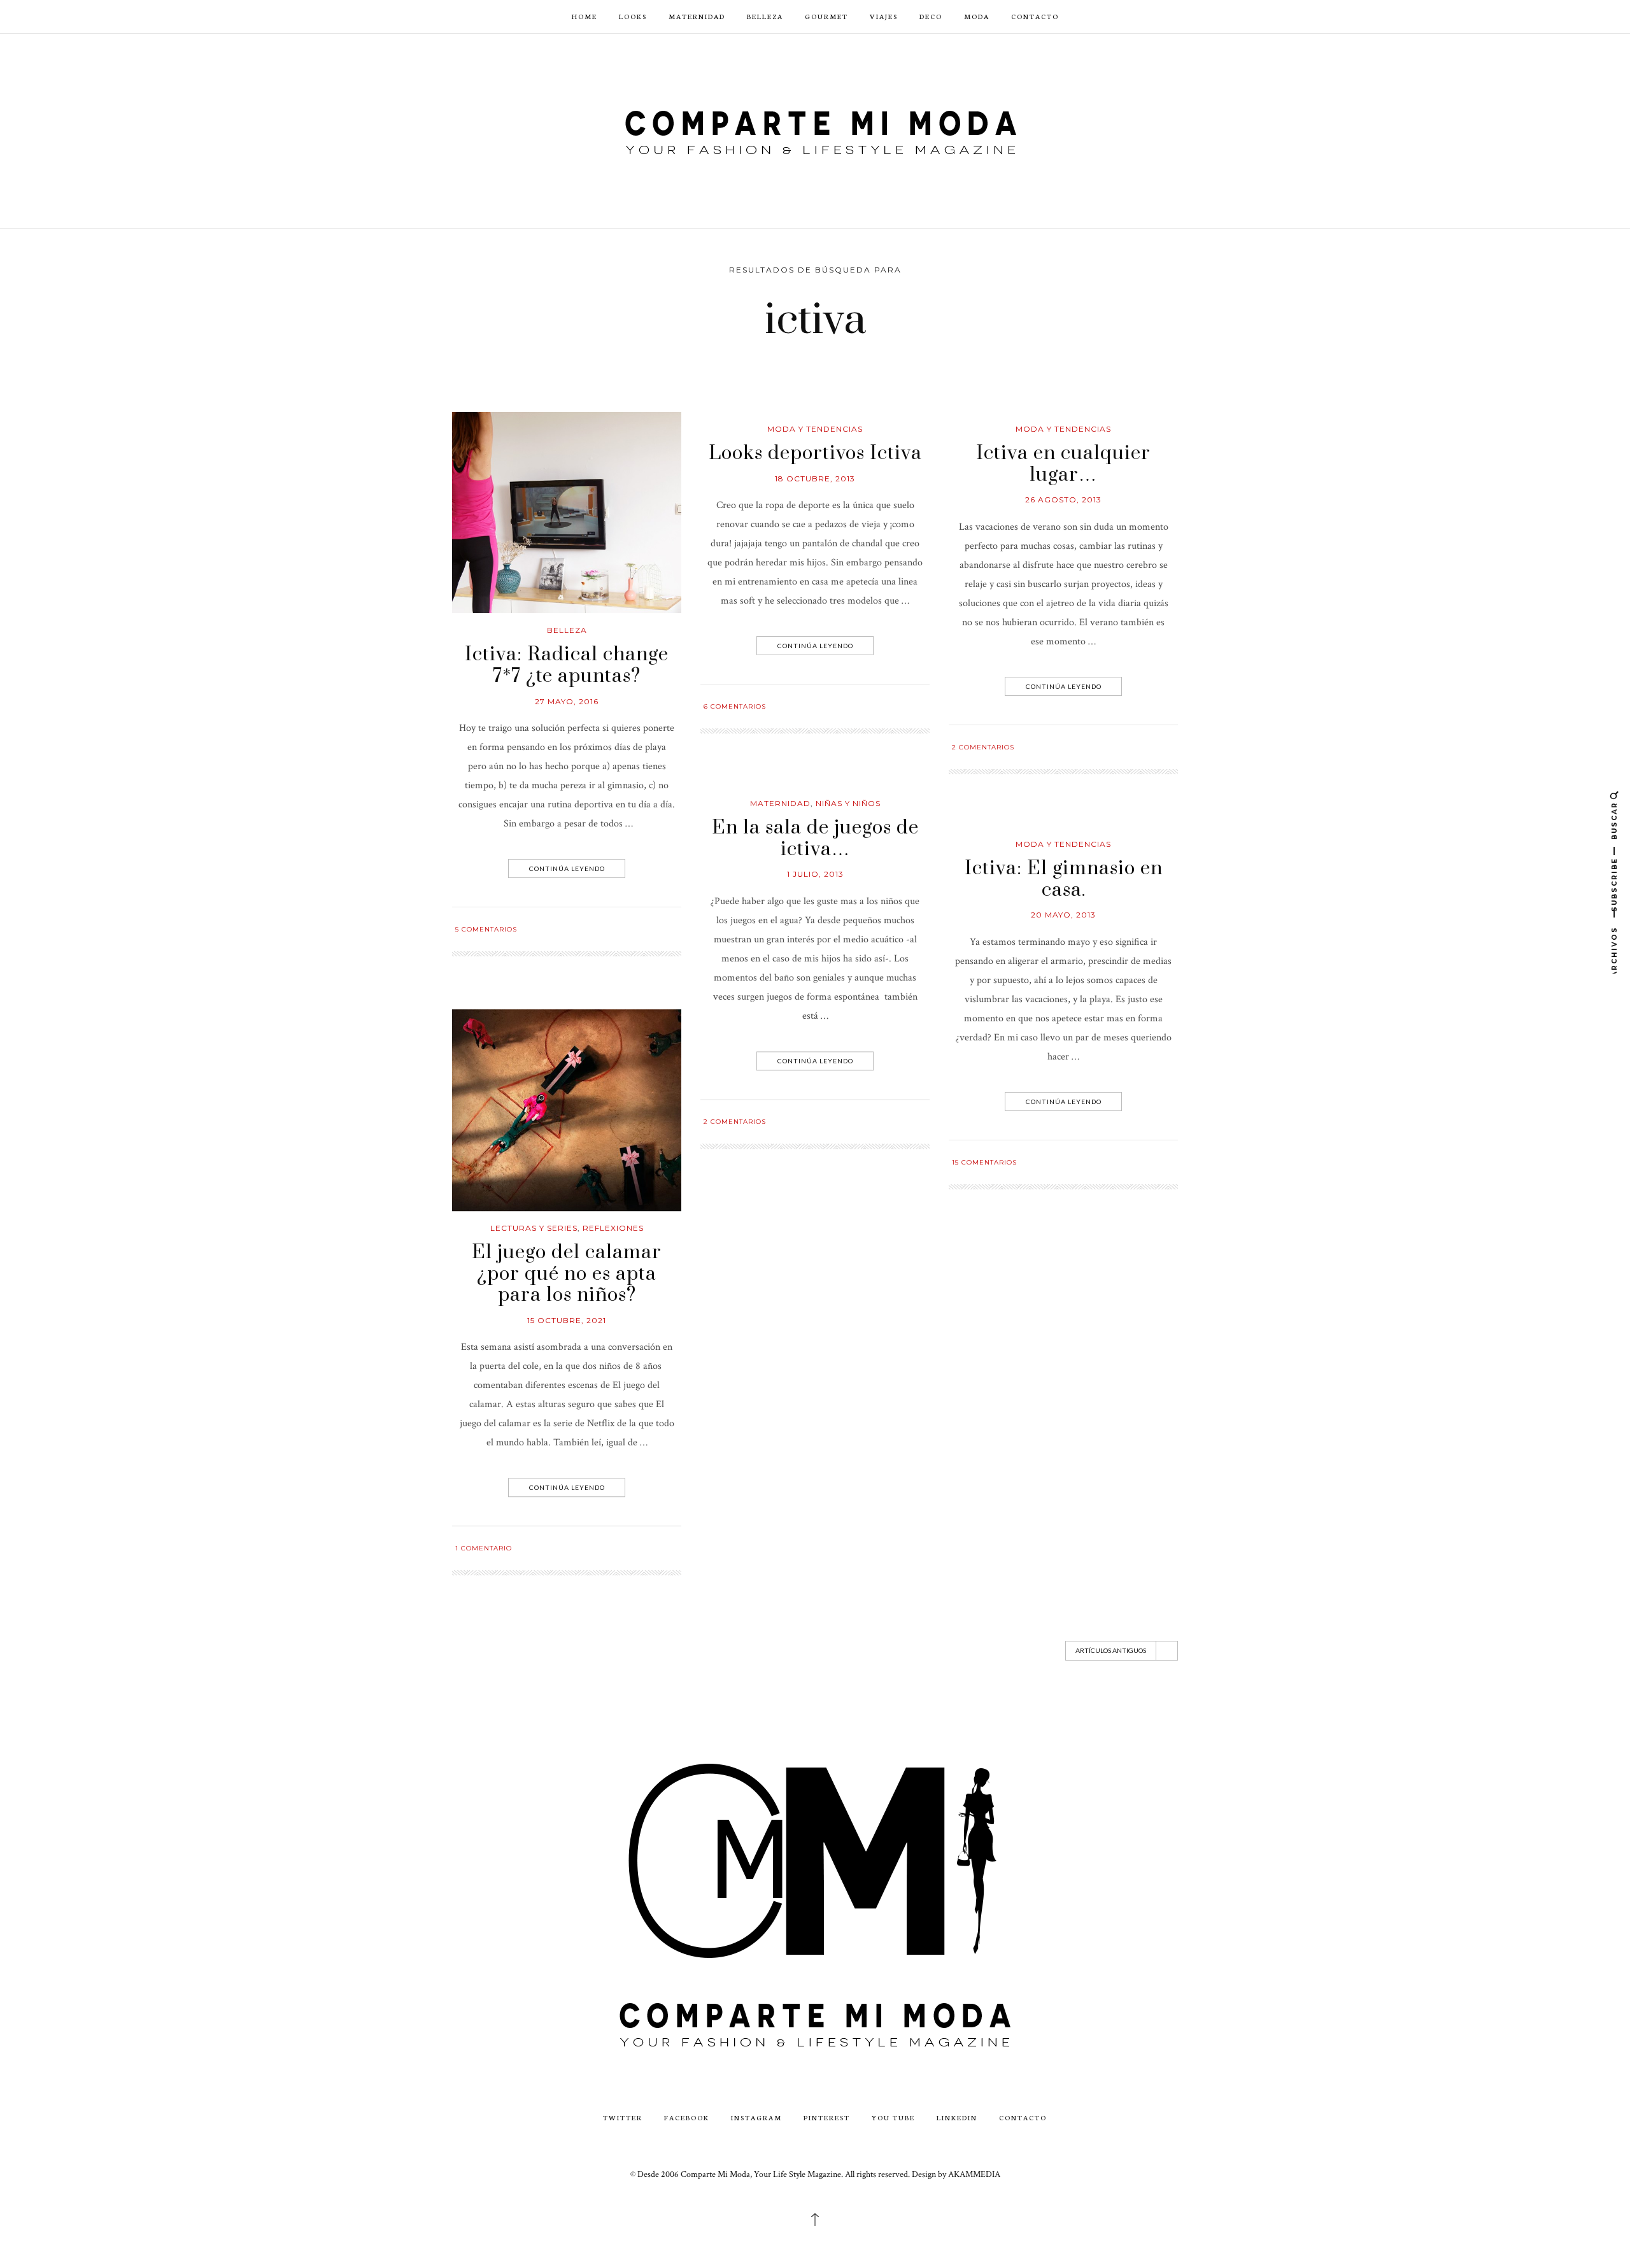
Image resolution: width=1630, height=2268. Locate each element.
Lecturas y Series (534, 1228)
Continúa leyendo (567, 868)
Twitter (623, 2117)
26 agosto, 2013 (1063, 500)
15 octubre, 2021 (567, 1320)
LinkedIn (957, 2117)
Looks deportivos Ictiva (815, 453)
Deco (931, 16)
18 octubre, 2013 (815, 478)
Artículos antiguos (1111, 1650)
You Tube (893, 2117)
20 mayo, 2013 (1063, 915)
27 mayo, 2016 (567, 701)
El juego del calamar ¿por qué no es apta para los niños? (567, 1274)
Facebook (687, 2117)
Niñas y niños (848, 803)
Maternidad (697, 16)
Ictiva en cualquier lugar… (1063, 464)
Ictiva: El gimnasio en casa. (1064, 879)
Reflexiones (613, 1228)
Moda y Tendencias (815, 429)
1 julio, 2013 (815, 875)
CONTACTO (1035, 16)
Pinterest (827, 2117)
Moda (977, 16)
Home (585, 16)
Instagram (756, 2117)
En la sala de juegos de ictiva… (815, 839)
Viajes (884, 16)
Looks (633, 16)
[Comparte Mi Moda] (815, 130)
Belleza (765, 16)
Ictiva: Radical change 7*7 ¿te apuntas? (567, 665)
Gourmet (826, 16)
